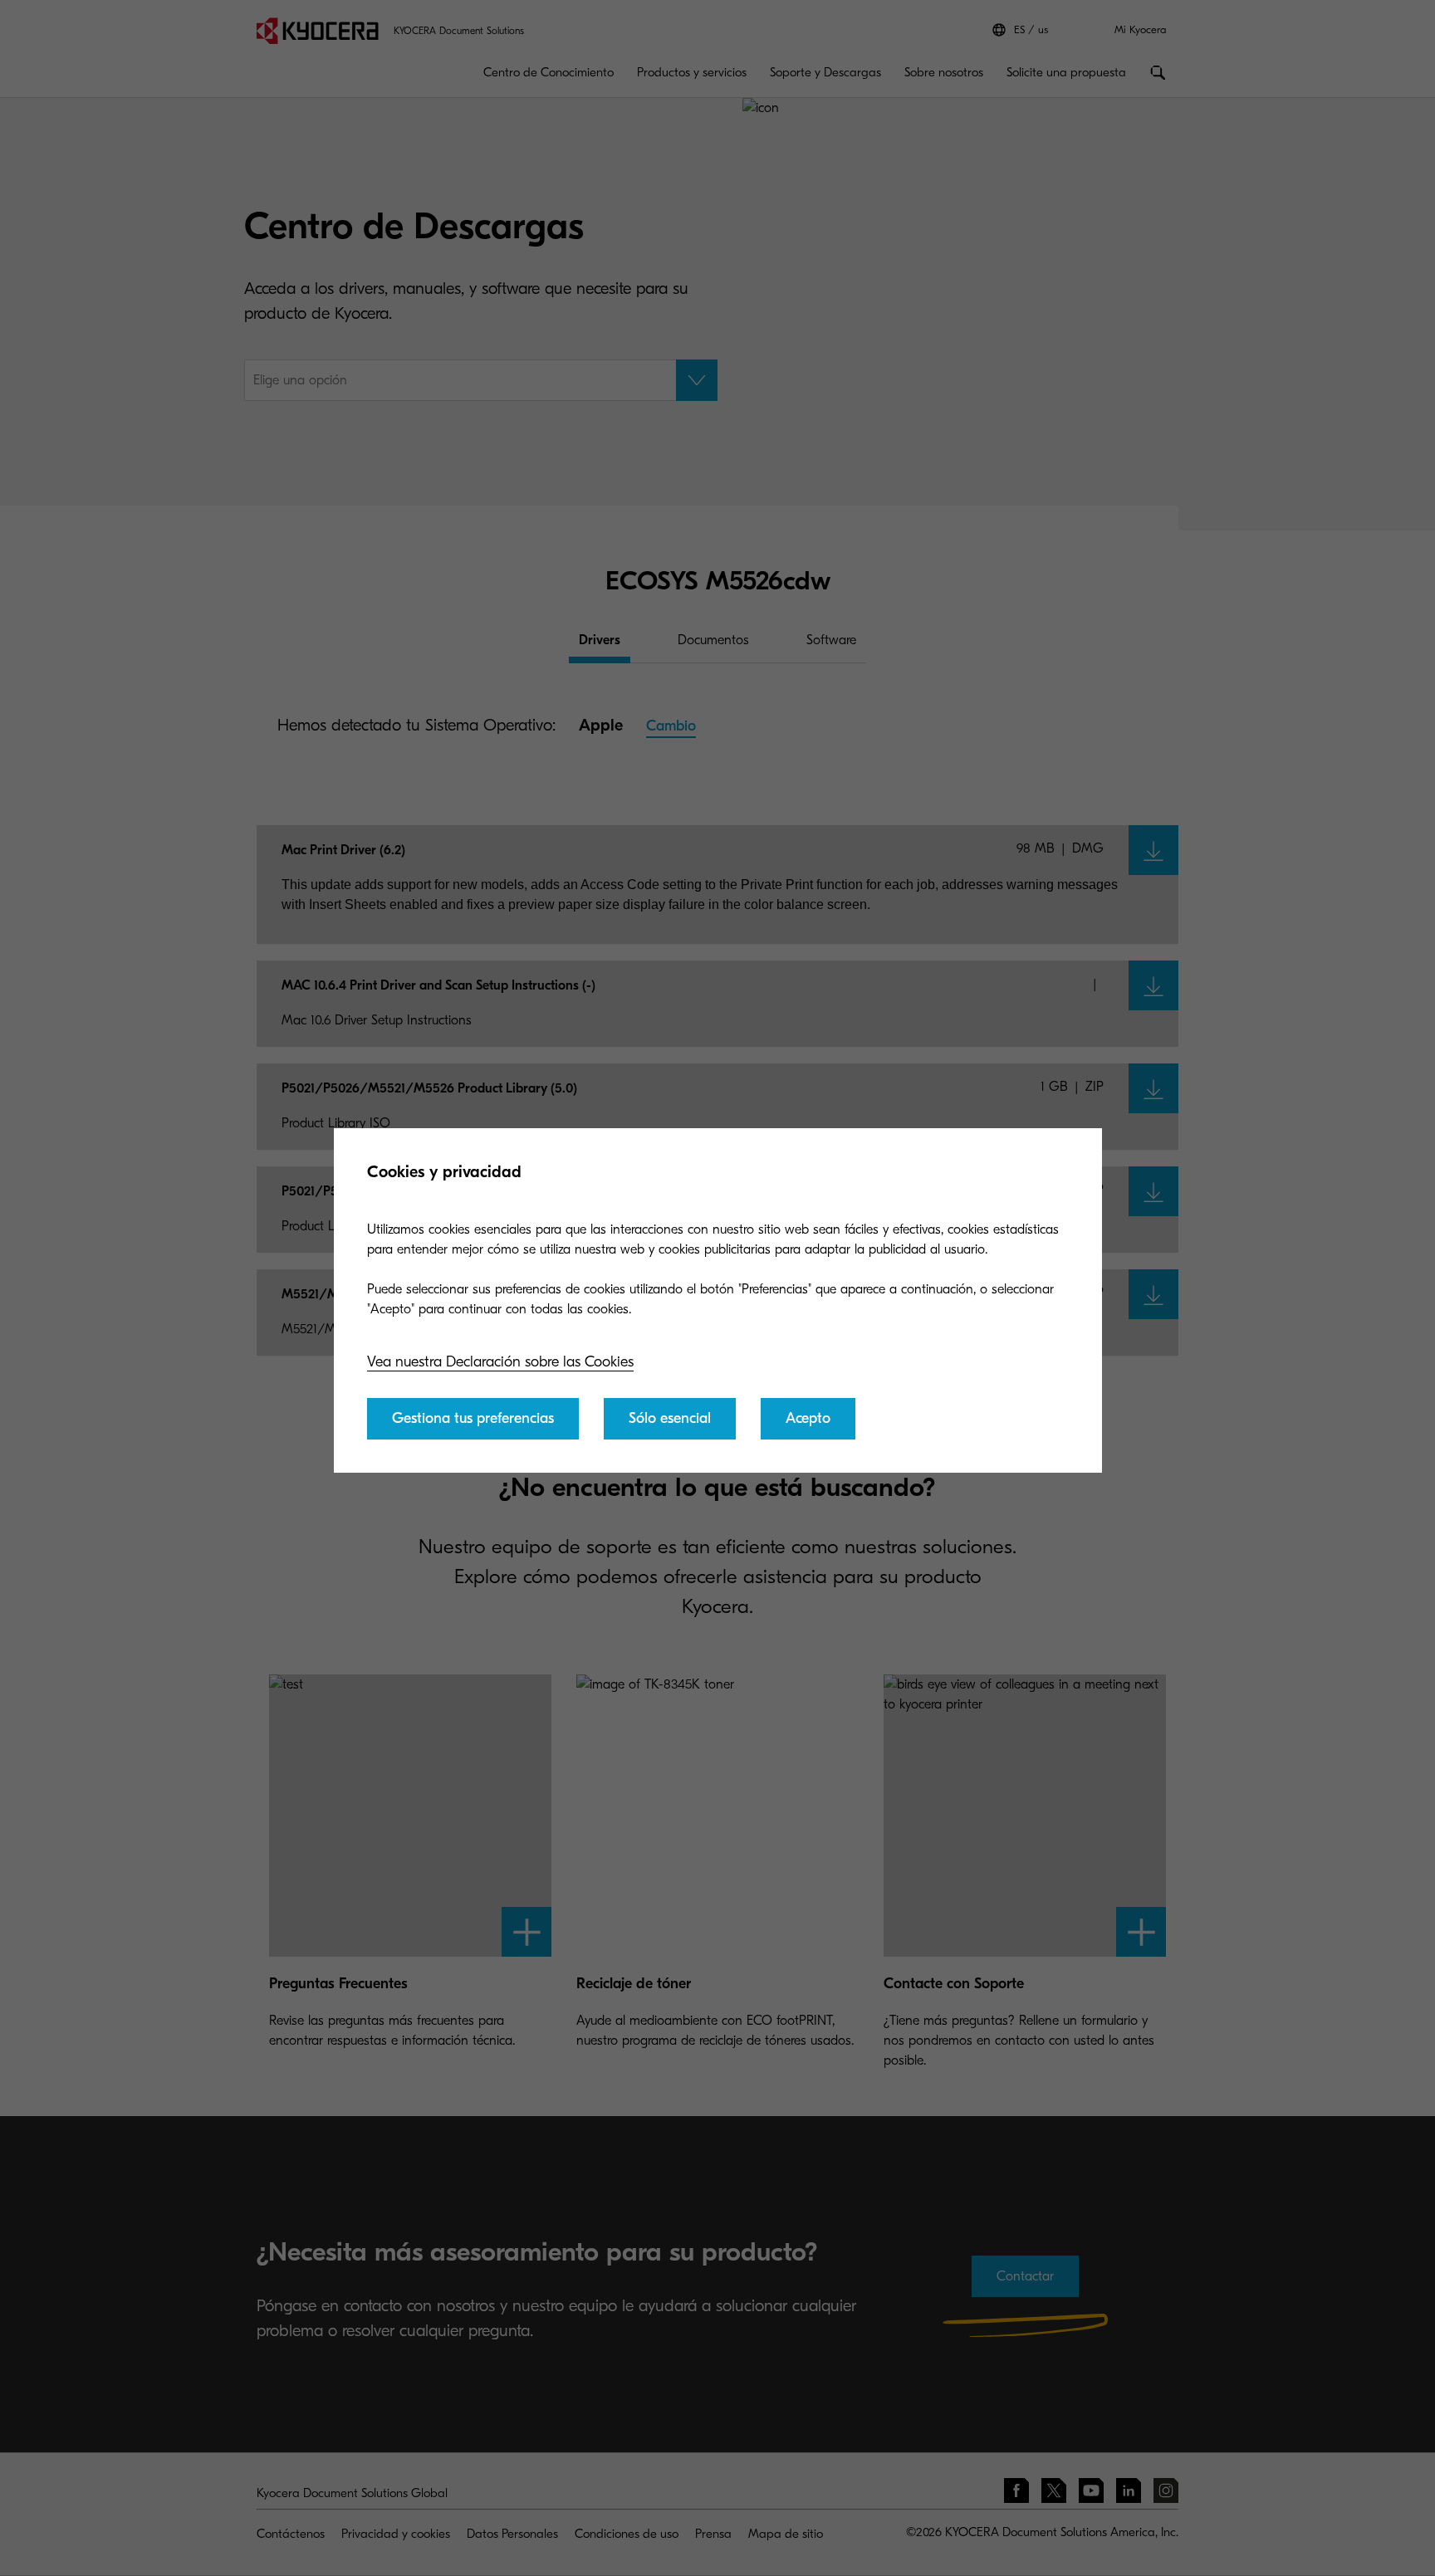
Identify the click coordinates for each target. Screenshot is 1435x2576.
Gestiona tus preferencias (473, 1418)
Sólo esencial (670, 1418)
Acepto (808, 1418)
